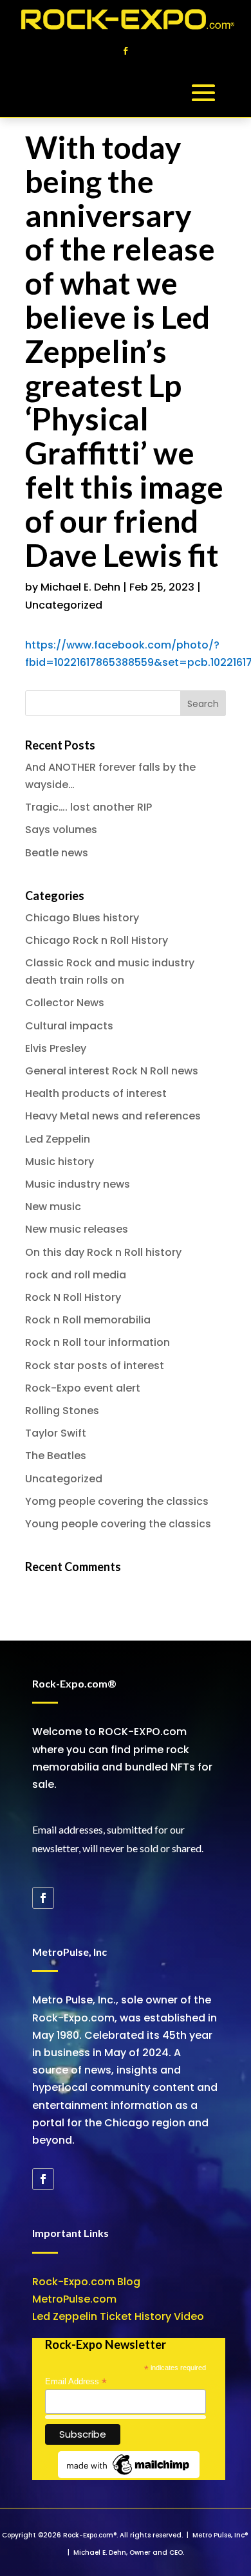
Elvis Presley (56, 1048)
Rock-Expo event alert (83, 1388)
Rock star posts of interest (95, 1366)
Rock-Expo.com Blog (86, 2282)
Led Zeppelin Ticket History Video (118, 2316)
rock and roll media (76, 1275)
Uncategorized (64, 605)
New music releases (77, 1229)
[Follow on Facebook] (126, 51)
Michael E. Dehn (80, 587)
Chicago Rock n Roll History (97, 940)
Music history (60, 1162)
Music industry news (78, 1184)
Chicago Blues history (82, 918)
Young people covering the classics (118, 1524)
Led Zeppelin (58, 1139)
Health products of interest (96, 1093)
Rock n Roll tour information (98, 1342)
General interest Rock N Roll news (112, 1071)
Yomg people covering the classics (117, 1501)
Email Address (76, 2382)
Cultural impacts (69, 1026)
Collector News (65, 1003)
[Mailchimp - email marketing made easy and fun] (129, 2475)
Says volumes (61, 830)
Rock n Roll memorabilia (88, 1320)
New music (53, 1207)
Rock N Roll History (73, 1297)
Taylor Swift (56, 1433)
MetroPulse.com (74, 2299)
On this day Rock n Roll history (103, 1252)
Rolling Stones (62, 1411)
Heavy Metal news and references (113, 1116)
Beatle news (57, 853)
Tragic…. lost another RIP (88, 807)
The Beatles (56, 1456)
